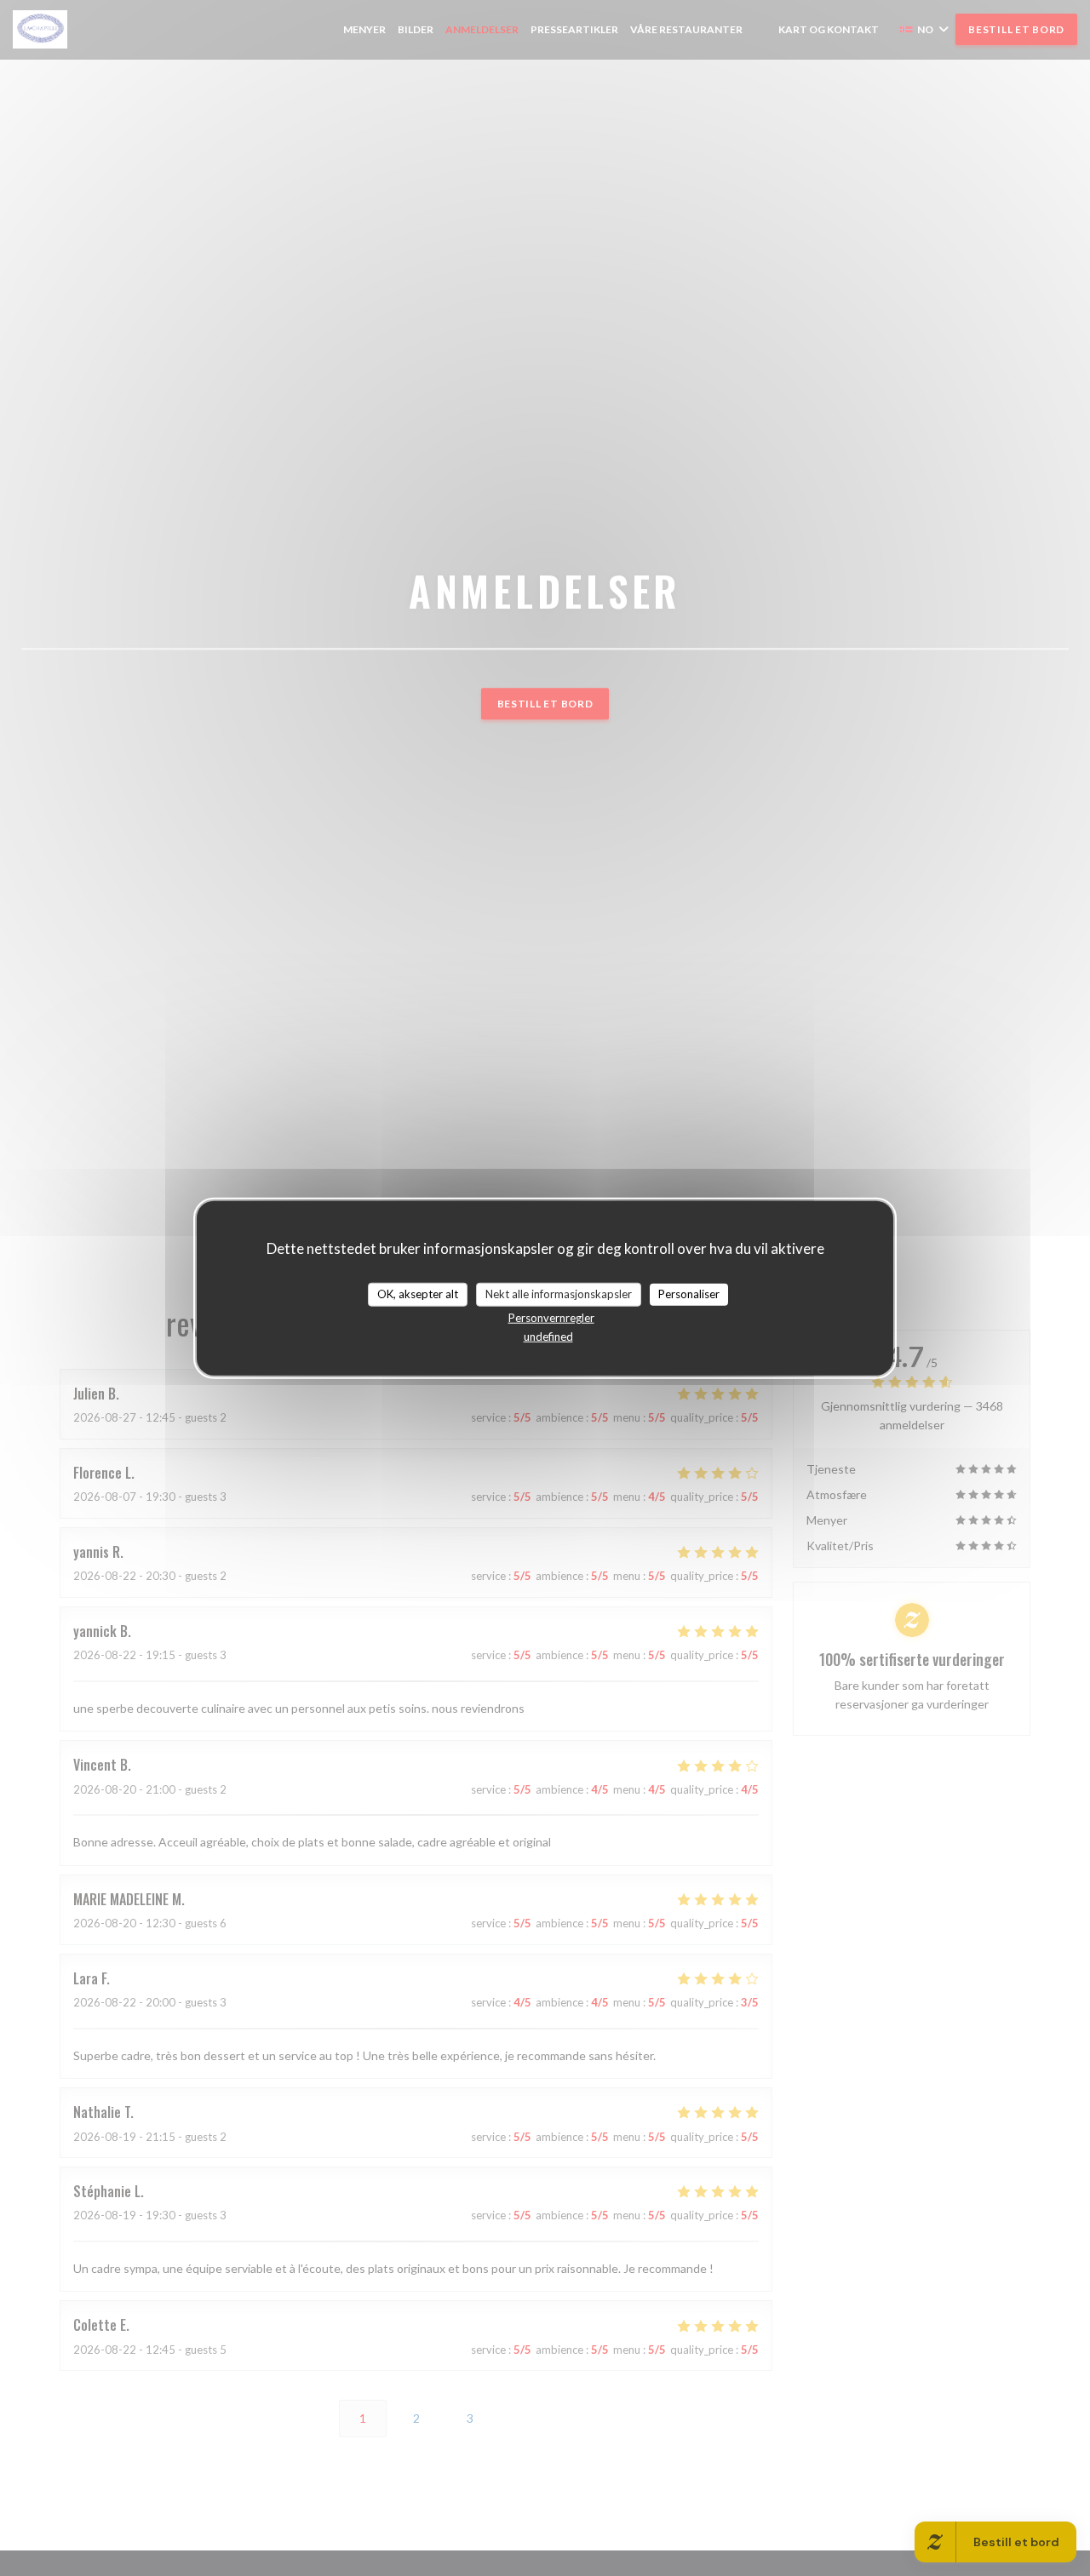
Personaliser (689, 1294)
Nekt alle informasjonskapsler (559, 1294)
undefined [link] (548, 1336)
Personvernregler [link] (551, 1317)
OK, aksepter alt (418, 1294)
